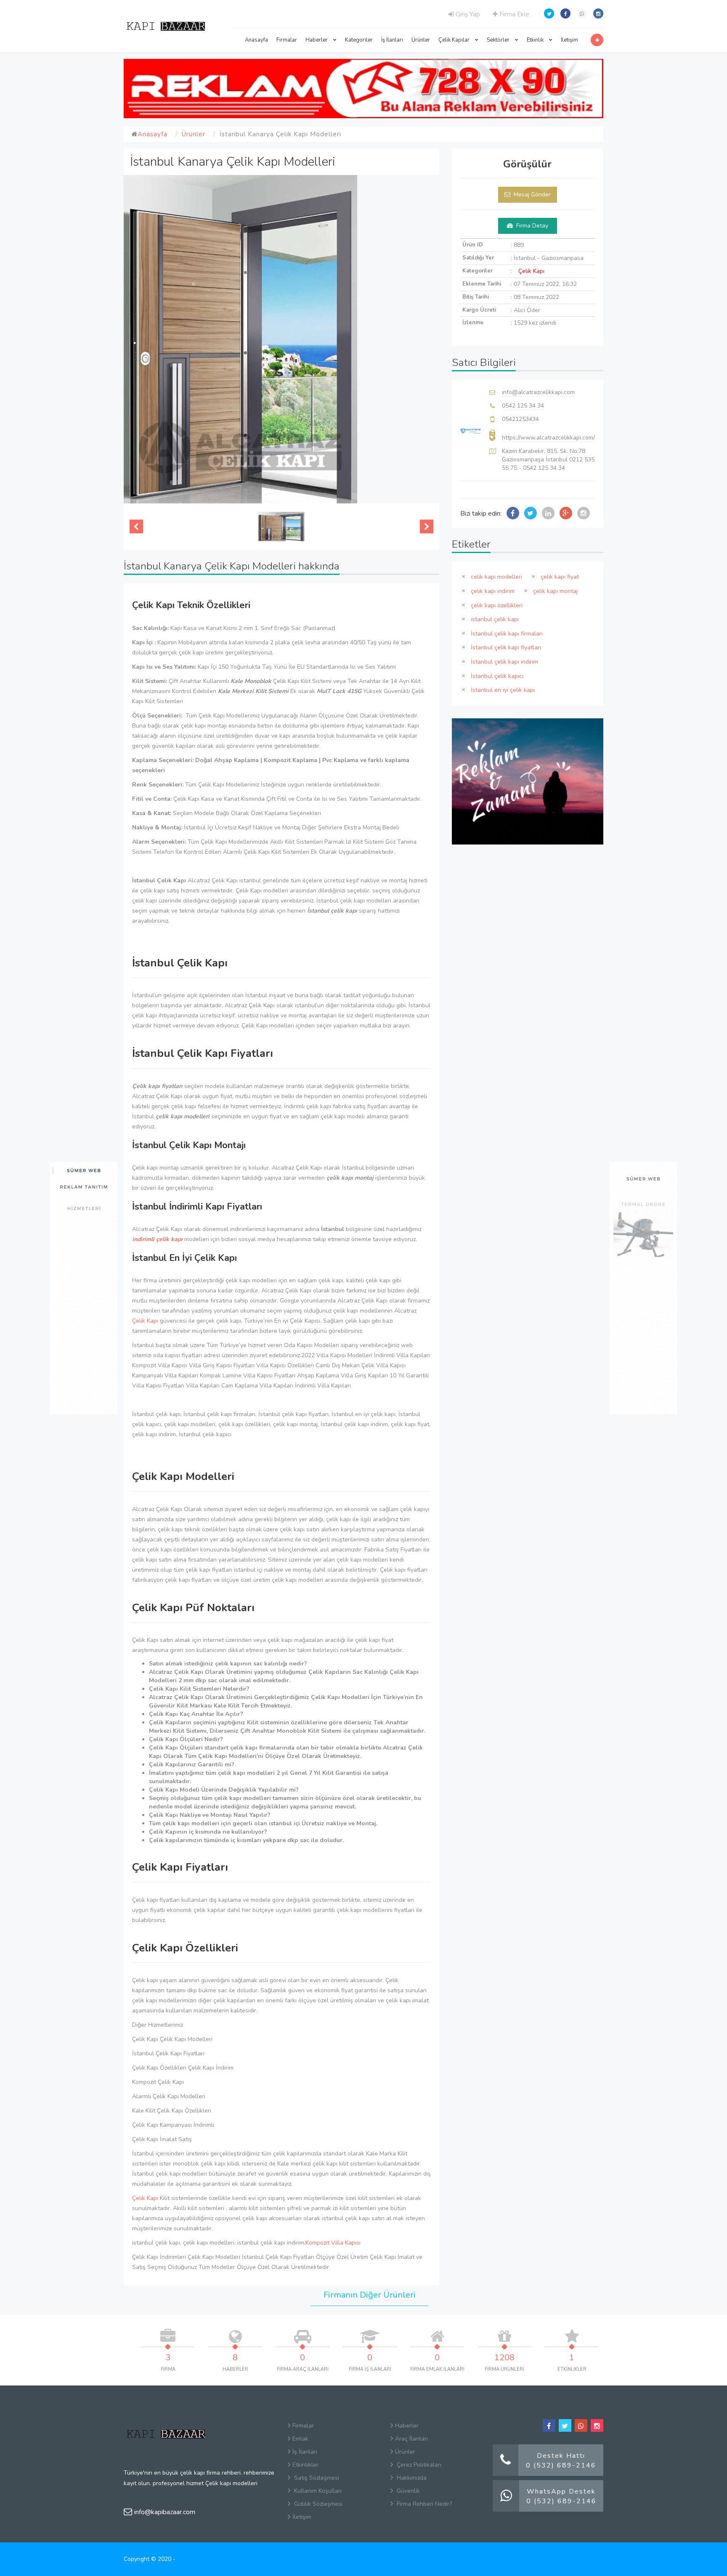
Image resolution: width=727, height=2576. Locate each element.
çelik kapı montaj (555, 591)
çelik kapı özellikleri (496, 605)
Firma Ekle (513, 14)
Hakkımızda (411, 2478)
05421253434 (520, 419)
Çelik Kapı (145, 1321)
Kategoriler (359, 40)
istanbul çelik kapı (494, 619)
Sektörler (499, 40)
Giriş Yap (467, 14)
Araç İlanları (411, 2439)
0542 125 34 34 (523, 406)
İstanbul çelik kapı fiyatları (505, 647)
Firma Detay (531, 226)
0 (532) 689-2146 (561, 2465)
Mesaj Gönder (531, 195)
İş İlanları (392, 40)
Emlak (300, 2439)
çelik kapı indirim (492, 591)
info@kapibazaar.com (165, 2512)
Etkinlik (536, 40)
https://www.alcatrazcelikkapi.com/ (548, 438)
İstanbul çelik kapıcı (496, 676)
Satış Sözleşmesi (316, 2478)
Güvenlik (407, 2491)
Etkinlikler (305, 2465)
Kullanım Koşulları (317, 2491)
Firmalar (287, 40)
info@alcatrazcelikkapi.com (538, 392)
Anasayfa (256, 40)
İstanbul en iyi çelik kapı (502, 690)
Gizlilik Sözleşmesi (317, 2504)
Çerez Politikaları (418, 2465)
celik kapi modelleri (496, 577)
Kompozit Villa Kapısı (333, 2243)
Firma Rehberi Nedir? (423, 2504)
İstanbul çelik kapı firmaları (506, 634)
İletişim (569, 40)
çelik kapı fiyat (559, 577)
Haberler (317, 40)
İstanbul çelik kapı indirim (504, 662)
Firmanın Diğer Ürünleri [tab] (370, 2295)
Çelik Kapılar (455, 40)
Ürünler (421, 40)
